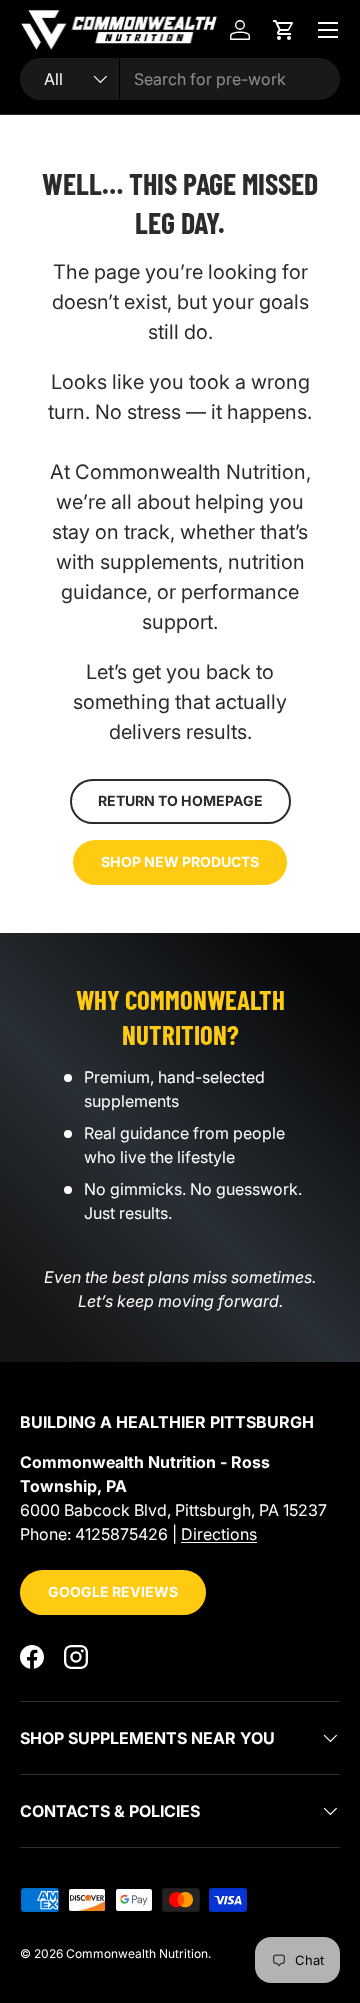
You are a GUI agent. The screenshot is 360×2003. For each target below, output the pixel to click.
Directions (219, 1534)
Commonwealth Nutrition (137, 1953)
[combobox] (180, 79)
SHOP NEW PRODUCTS (180, 861)
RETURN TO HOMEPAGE (180, 800)
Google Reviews (113, 1591)
